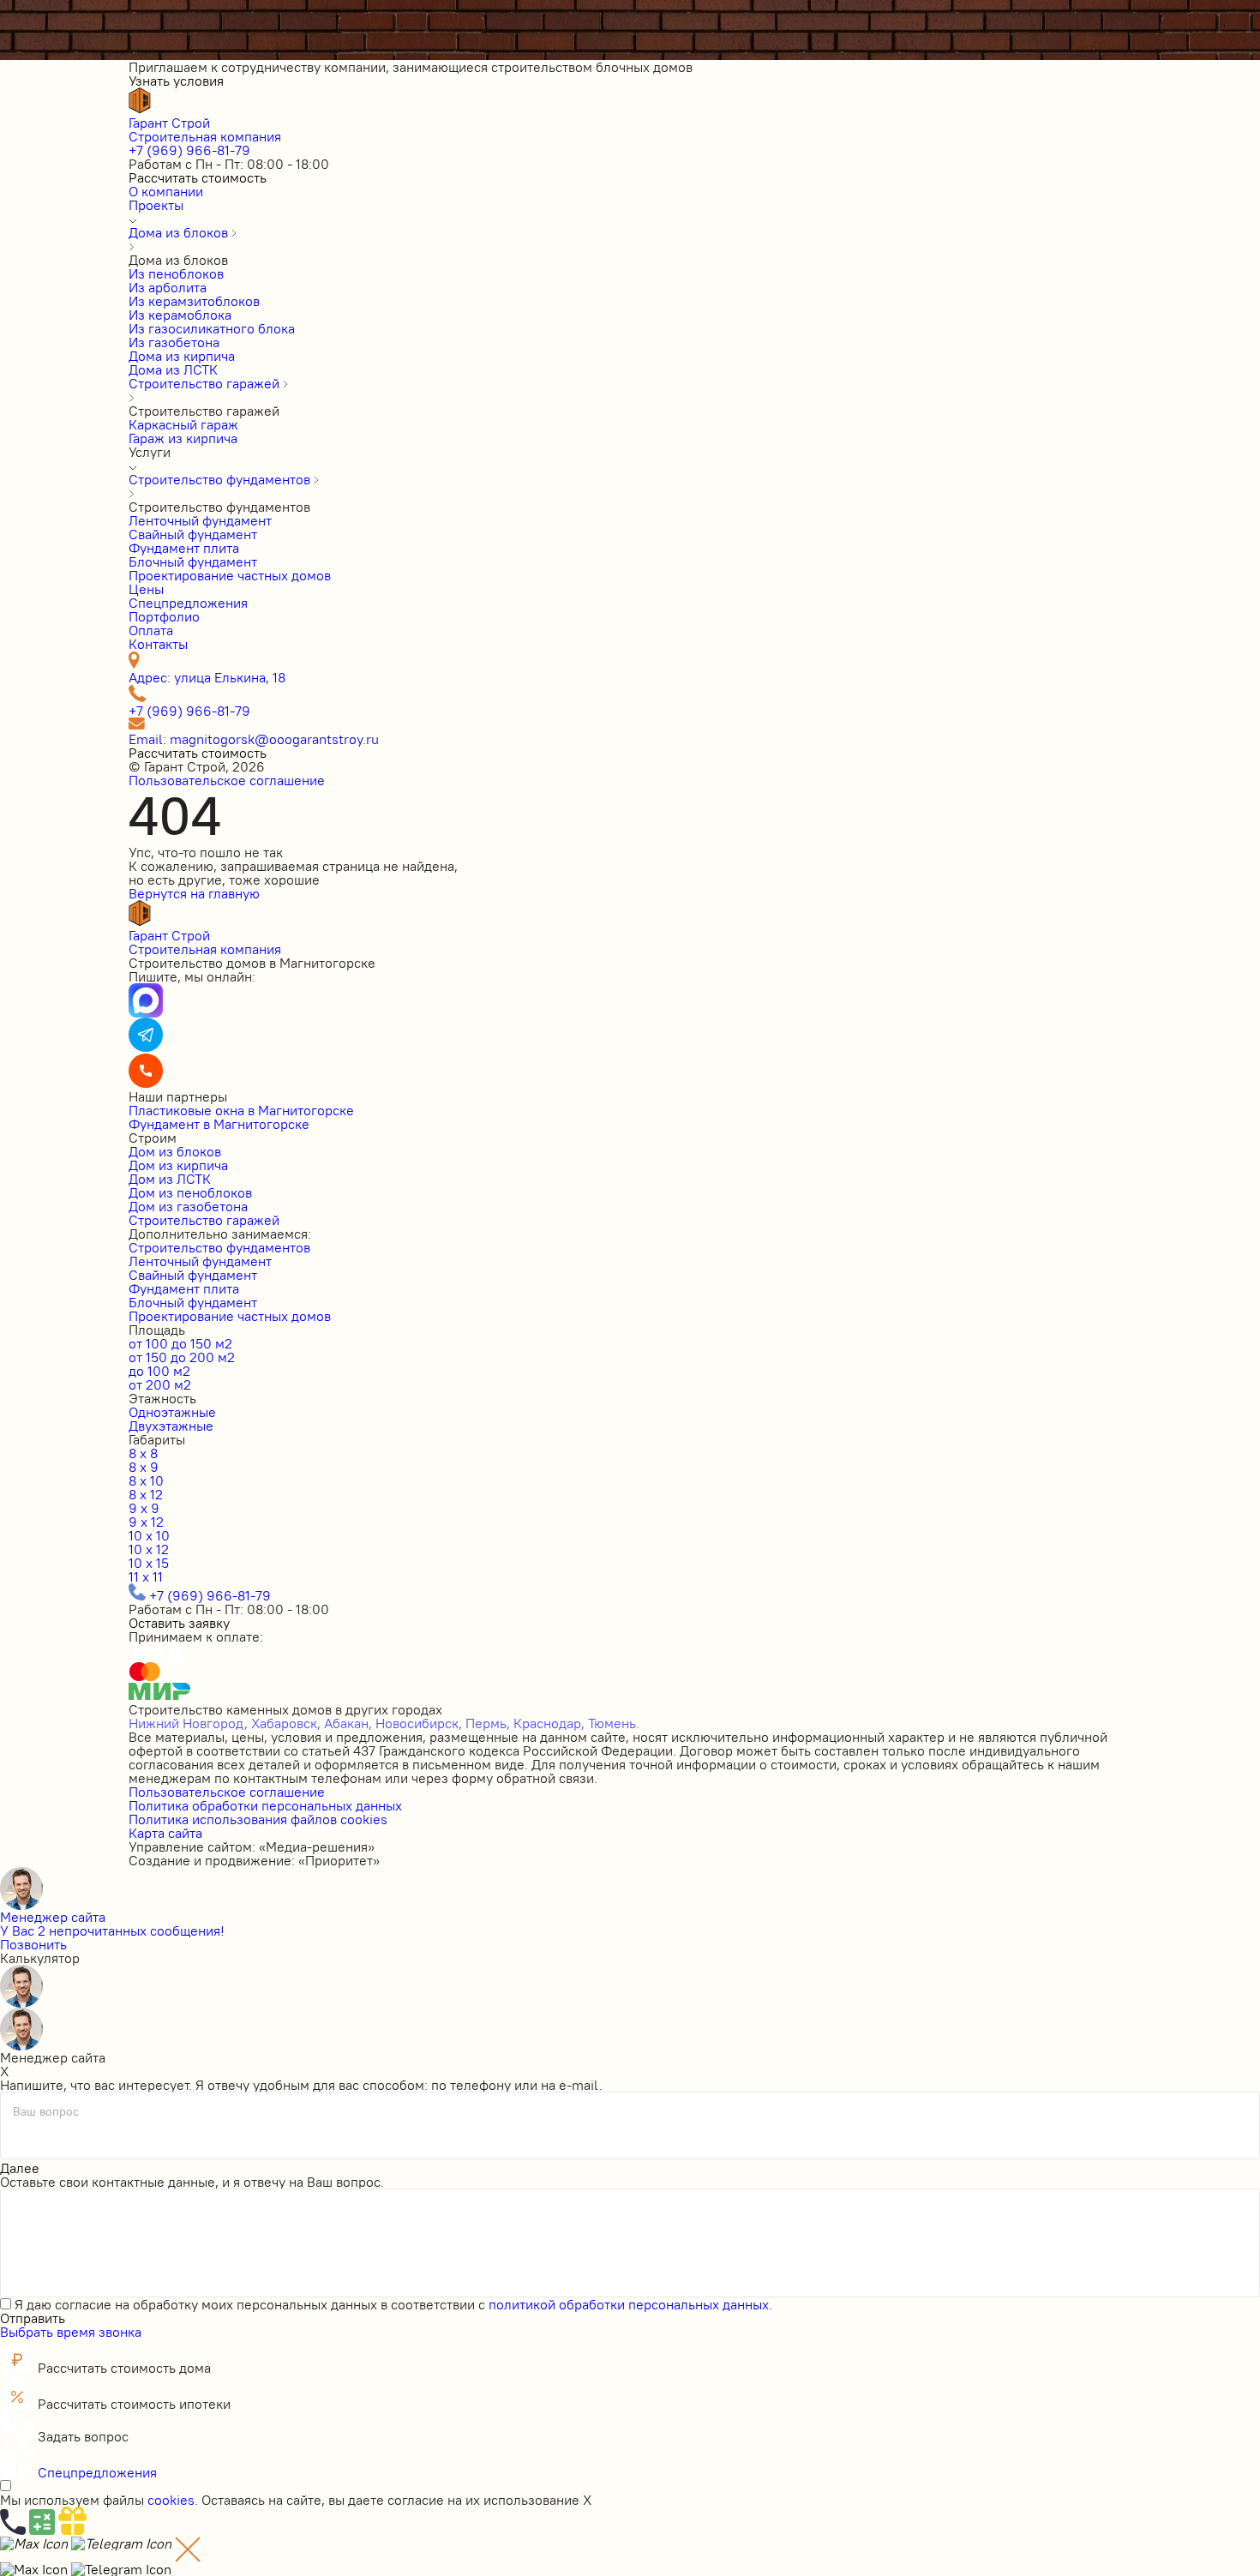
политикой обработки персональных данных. (630, 2304)
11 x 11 (146, 1576)
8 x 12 (146, 1494)
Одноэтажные (172, 1412)
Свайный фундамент (193, 1275)
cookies (171, 2500)
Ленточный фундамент (200, 1261)
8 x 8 (143, 1453)
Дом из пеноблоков (190, 1192)
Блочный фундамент (193, 1302)
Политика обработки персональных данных (265, 1805)
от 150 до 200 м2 (182, 1357)
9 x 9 (144, 1508)
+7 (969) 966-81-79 (189, 150)
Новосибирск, (419, 1723)
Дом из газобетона (188, 1206)
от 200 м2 (160, 1384)
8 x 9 (144, 1467)
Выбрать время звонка (71, 2332)
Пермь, (488, 1723)
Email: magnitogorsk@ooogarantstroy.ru (254, 739)
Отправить (33, 2318)
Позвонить (33, 1944)
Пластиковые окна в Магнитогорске (241, 1110)
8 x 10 (146, 1480)
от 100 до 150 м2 (180, 1343)
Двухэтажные (171, 1426)
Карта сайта (165, 1833)
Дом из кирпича (178, 1165)
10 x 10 (149, 1535)
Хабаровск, (286, 1723)
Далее (20, 2168)
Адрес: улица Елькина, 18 (207, 677)
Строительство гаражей (204, 1220)
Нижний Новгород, (188, 1723)
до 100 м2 (159, 1371)
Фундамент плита (184, 1288)
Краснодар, (549, 1723)
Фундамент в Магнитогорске (219, 1124)
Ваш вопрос (46, 2112)
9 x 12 (146, 1522)
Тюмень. (614, 1723)
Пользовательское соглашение (227, 780)
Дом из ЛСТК (170, 1179)
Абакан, (348, 1723)
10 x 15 (149, 1563)
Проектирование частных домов (230, 1316)
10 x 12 (149, 1549)
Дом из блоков (175, 1151)
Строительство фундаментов (219, 1247)
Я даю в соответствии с (393, 2304)
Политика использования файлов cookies (258, 1819)
